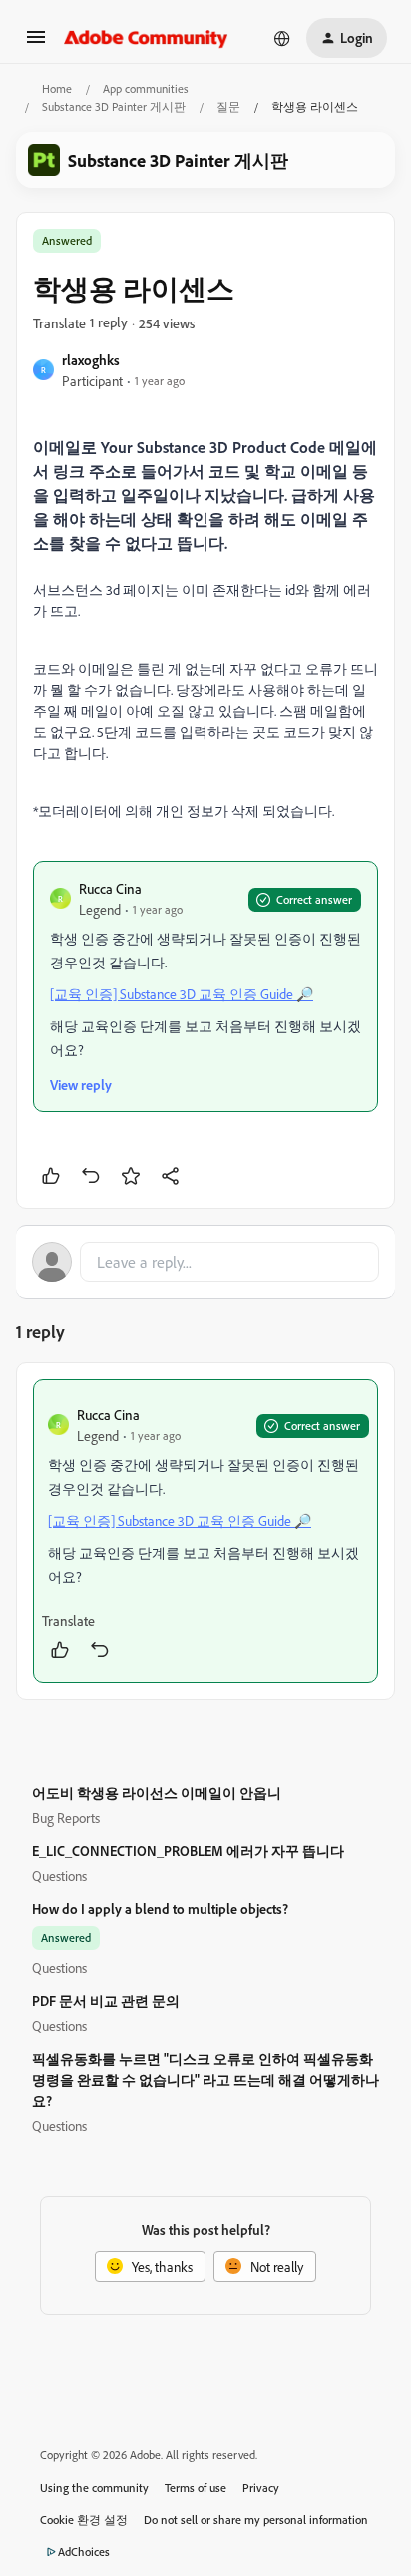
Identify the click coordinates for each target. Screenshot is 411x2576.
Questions (59, 1876)
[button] (36, 43)
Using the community (94, 2488)
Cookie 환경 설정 (84, 2520)
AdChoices (84, 2552)
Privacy (261, 2488)
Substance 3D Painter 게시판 (114, 106)
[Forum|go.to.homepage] (146, 38)
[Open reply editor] (205, 1262)
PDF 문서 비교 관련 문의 (106, 2000)
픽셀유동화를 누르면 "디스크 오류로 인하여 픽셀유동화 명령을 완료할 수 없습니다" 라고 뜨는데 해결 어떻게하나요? (205, 2079)
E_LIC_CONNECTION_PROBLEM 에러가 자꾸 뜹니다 (188, 1851)
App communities (146, 88)
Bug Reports (66, 1818)
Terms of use (196, 2488)
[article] (205, 1531)
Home (57, 88)
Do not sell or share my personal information (256, 2520)
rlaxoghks (91, 360)
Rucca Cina (110, 888)
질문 (228, 106)
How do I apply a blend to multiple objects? (160, 1909)
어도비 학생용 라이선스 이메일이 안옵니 (157, 1793)
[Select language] (282, 38)
